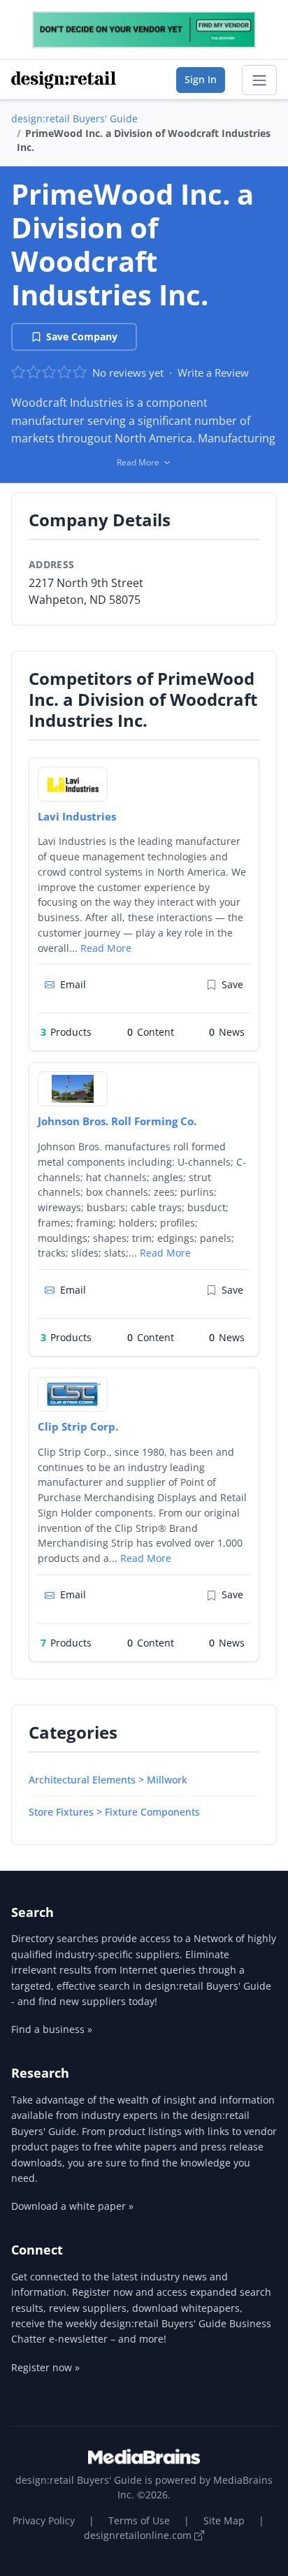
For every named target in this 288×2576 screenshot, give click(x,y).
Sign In (201, 79)
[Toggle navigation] (259, 80)
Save (232, 984)
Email (73, 984)
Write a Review (213, 372)
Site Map (224, 2520)
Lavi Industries (77, 816)
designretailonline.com (139, 2535)
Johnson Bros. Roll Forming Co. (117, 1121)
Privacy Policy (44, 2520)
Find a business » (52, 2029)
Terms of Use (139, 2520)
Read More (106, 948)
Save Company (82, 337)
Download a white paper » (72, 2206)
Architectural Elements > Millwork (108, 1780)
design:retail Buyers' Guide (74, 118)
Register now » (45, 2367)
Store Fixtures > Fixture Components (114, 1812)
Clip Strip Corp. (78, 1426)
